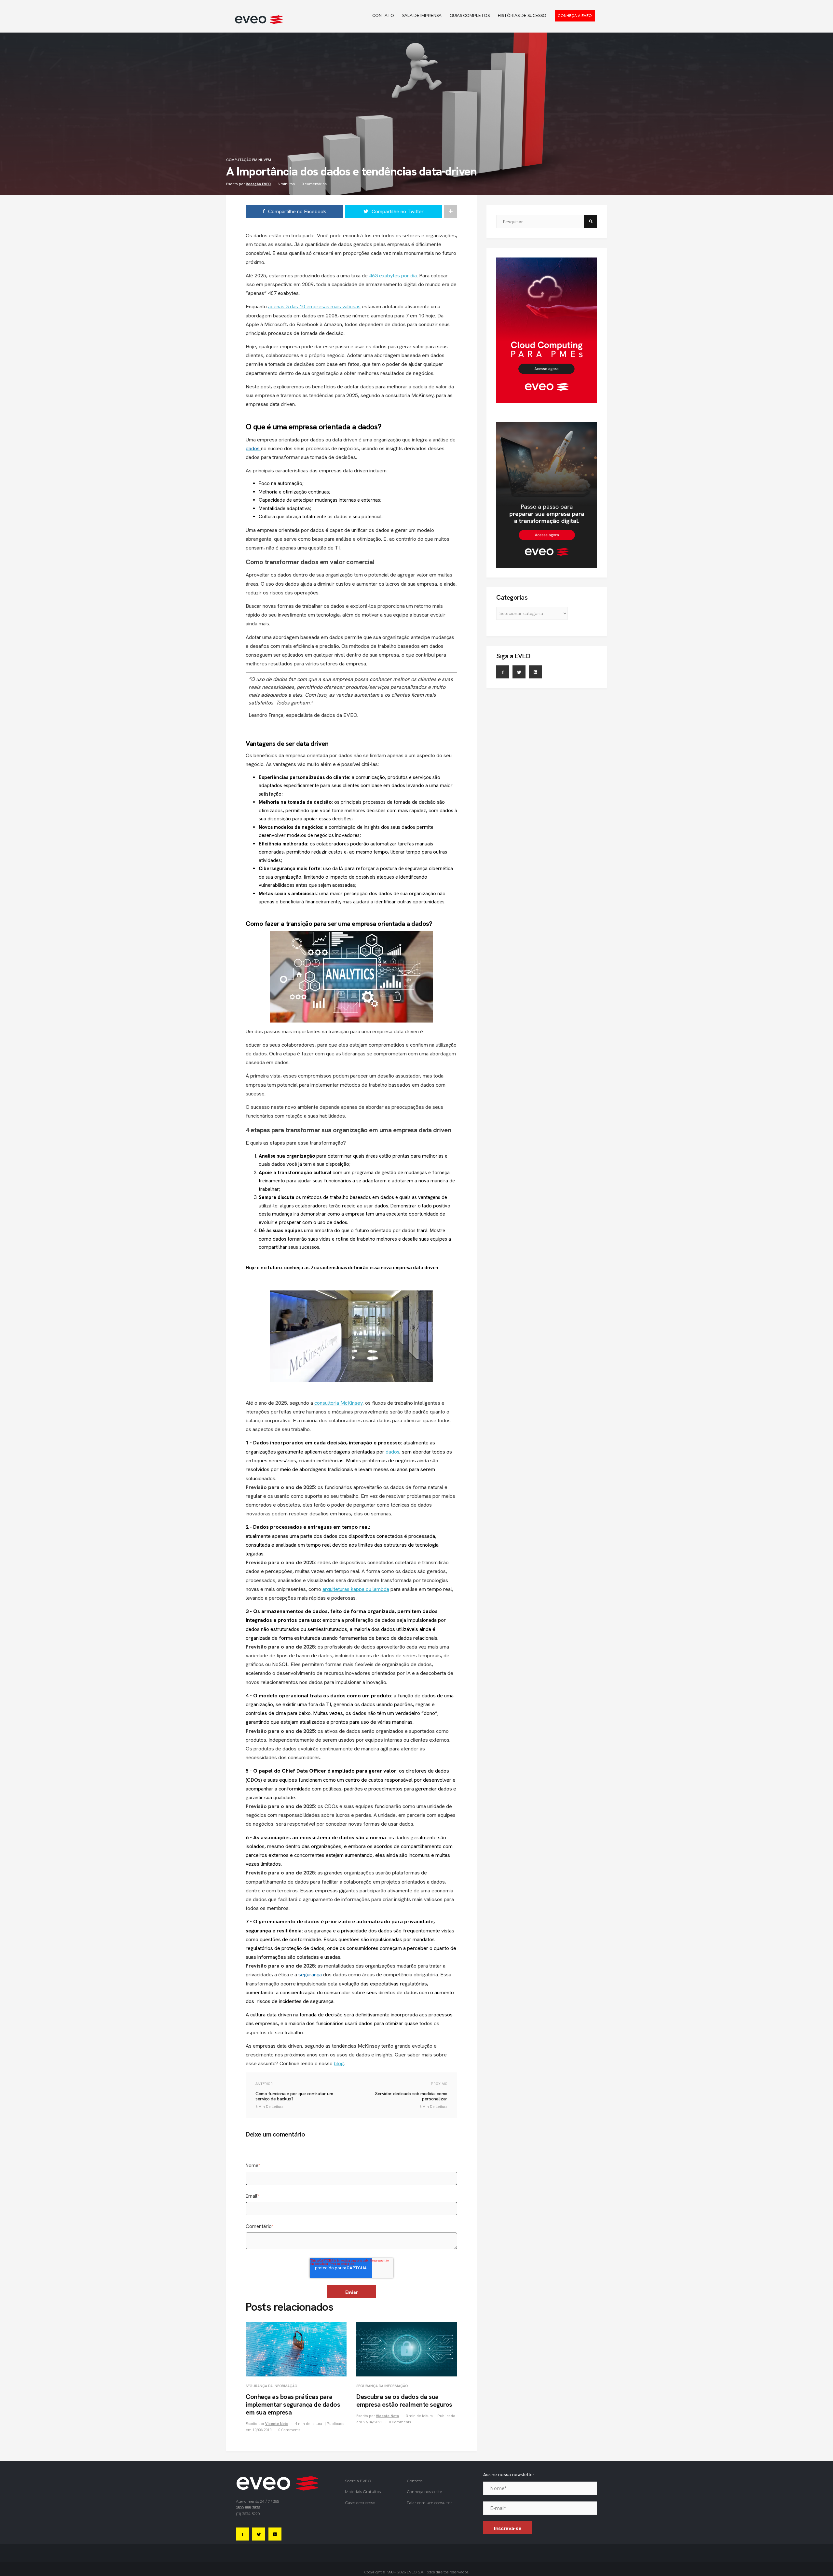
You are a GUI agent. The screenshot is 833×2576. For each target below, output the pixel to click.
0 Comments (289, 2430)
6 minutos (286, 184)
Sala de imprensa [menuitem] (422, 15)
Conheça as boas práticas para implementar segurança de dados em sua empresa (293, 2404)
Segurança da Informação (271, 2386)
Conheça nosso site (424, 2492)
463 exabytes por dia (393, 276)
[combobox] (542, 222)
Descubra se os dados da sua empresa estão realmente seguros (404, 2401)
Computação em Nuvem (249, 160)
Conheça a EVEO (575, 16)
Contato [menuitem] (383, 15)
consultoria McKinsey (338, 1403)
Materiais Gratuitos (363, 2492)
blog (339, 2063)
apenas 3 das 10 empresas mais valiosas (314, 306)
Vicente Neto (277, 2424)
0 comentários (314, 184)
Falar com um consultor (429, 2503)
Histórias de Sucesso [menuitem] (522, 15)
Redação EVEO (258, 184)
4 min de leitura (309, 2424)
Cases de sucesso (360, 2503)
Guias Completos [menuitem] (470, 15)
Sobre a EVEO (358, 2481)
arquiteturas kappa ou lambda (356, 1589)
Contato (415, 2481)
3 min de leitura (420, 2416)
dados (392, 1452)
